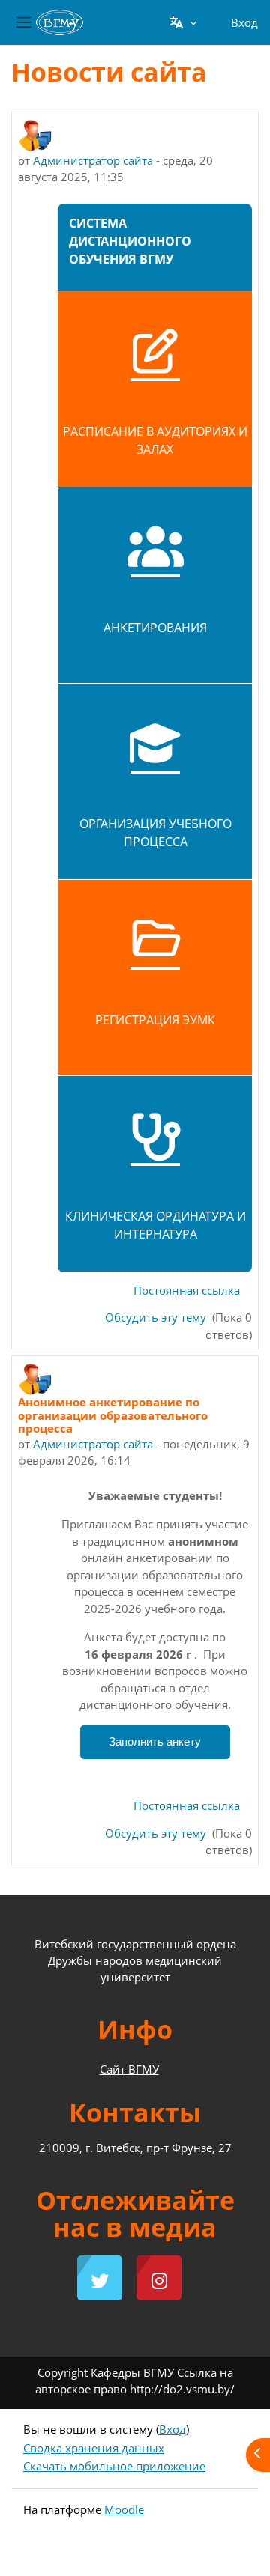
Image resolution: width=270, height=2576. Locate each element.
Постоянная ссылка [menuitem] (187, 1290)
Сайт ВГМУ (129, 2069)
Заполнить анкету (155, 1742)
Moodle (124, 2509)
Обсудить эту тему (157, 1317)
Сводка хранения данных (94, 2448)
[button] (183, 22)
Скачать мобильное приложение (114, 2466)
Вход (244, 22)
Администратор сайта (93, 160)
